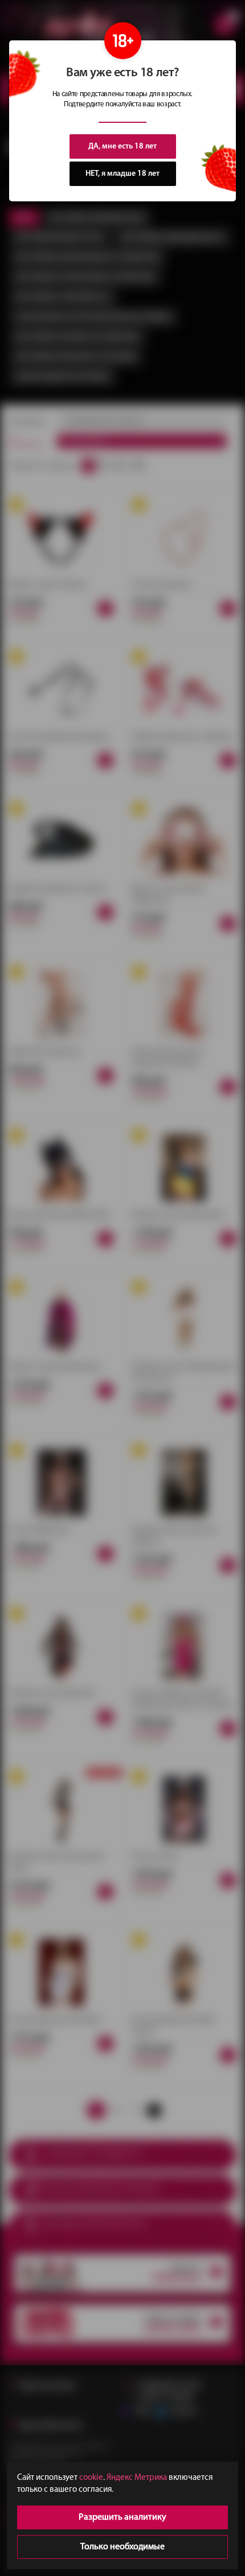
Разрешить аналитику (122, 2517)
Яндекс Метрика (137, 2478)
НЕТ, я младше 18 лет (122, 174)
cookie (91, 2478)
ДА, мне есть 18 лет (122, 146)
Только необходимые (122, 2547)
